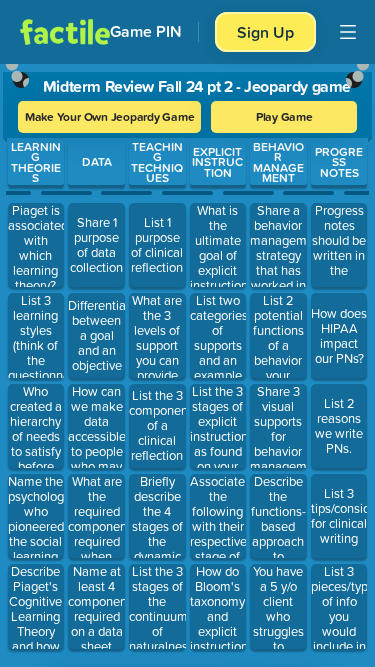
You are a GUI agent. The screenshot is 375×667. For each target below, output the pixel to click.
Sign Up (265, 32)
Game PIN (146, 31)
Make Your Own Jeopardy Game (110, 116)
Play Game (284, 116)
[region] (187, 361)
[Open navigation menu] (348, 32)
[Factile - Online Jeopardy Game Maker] (65, 32)
